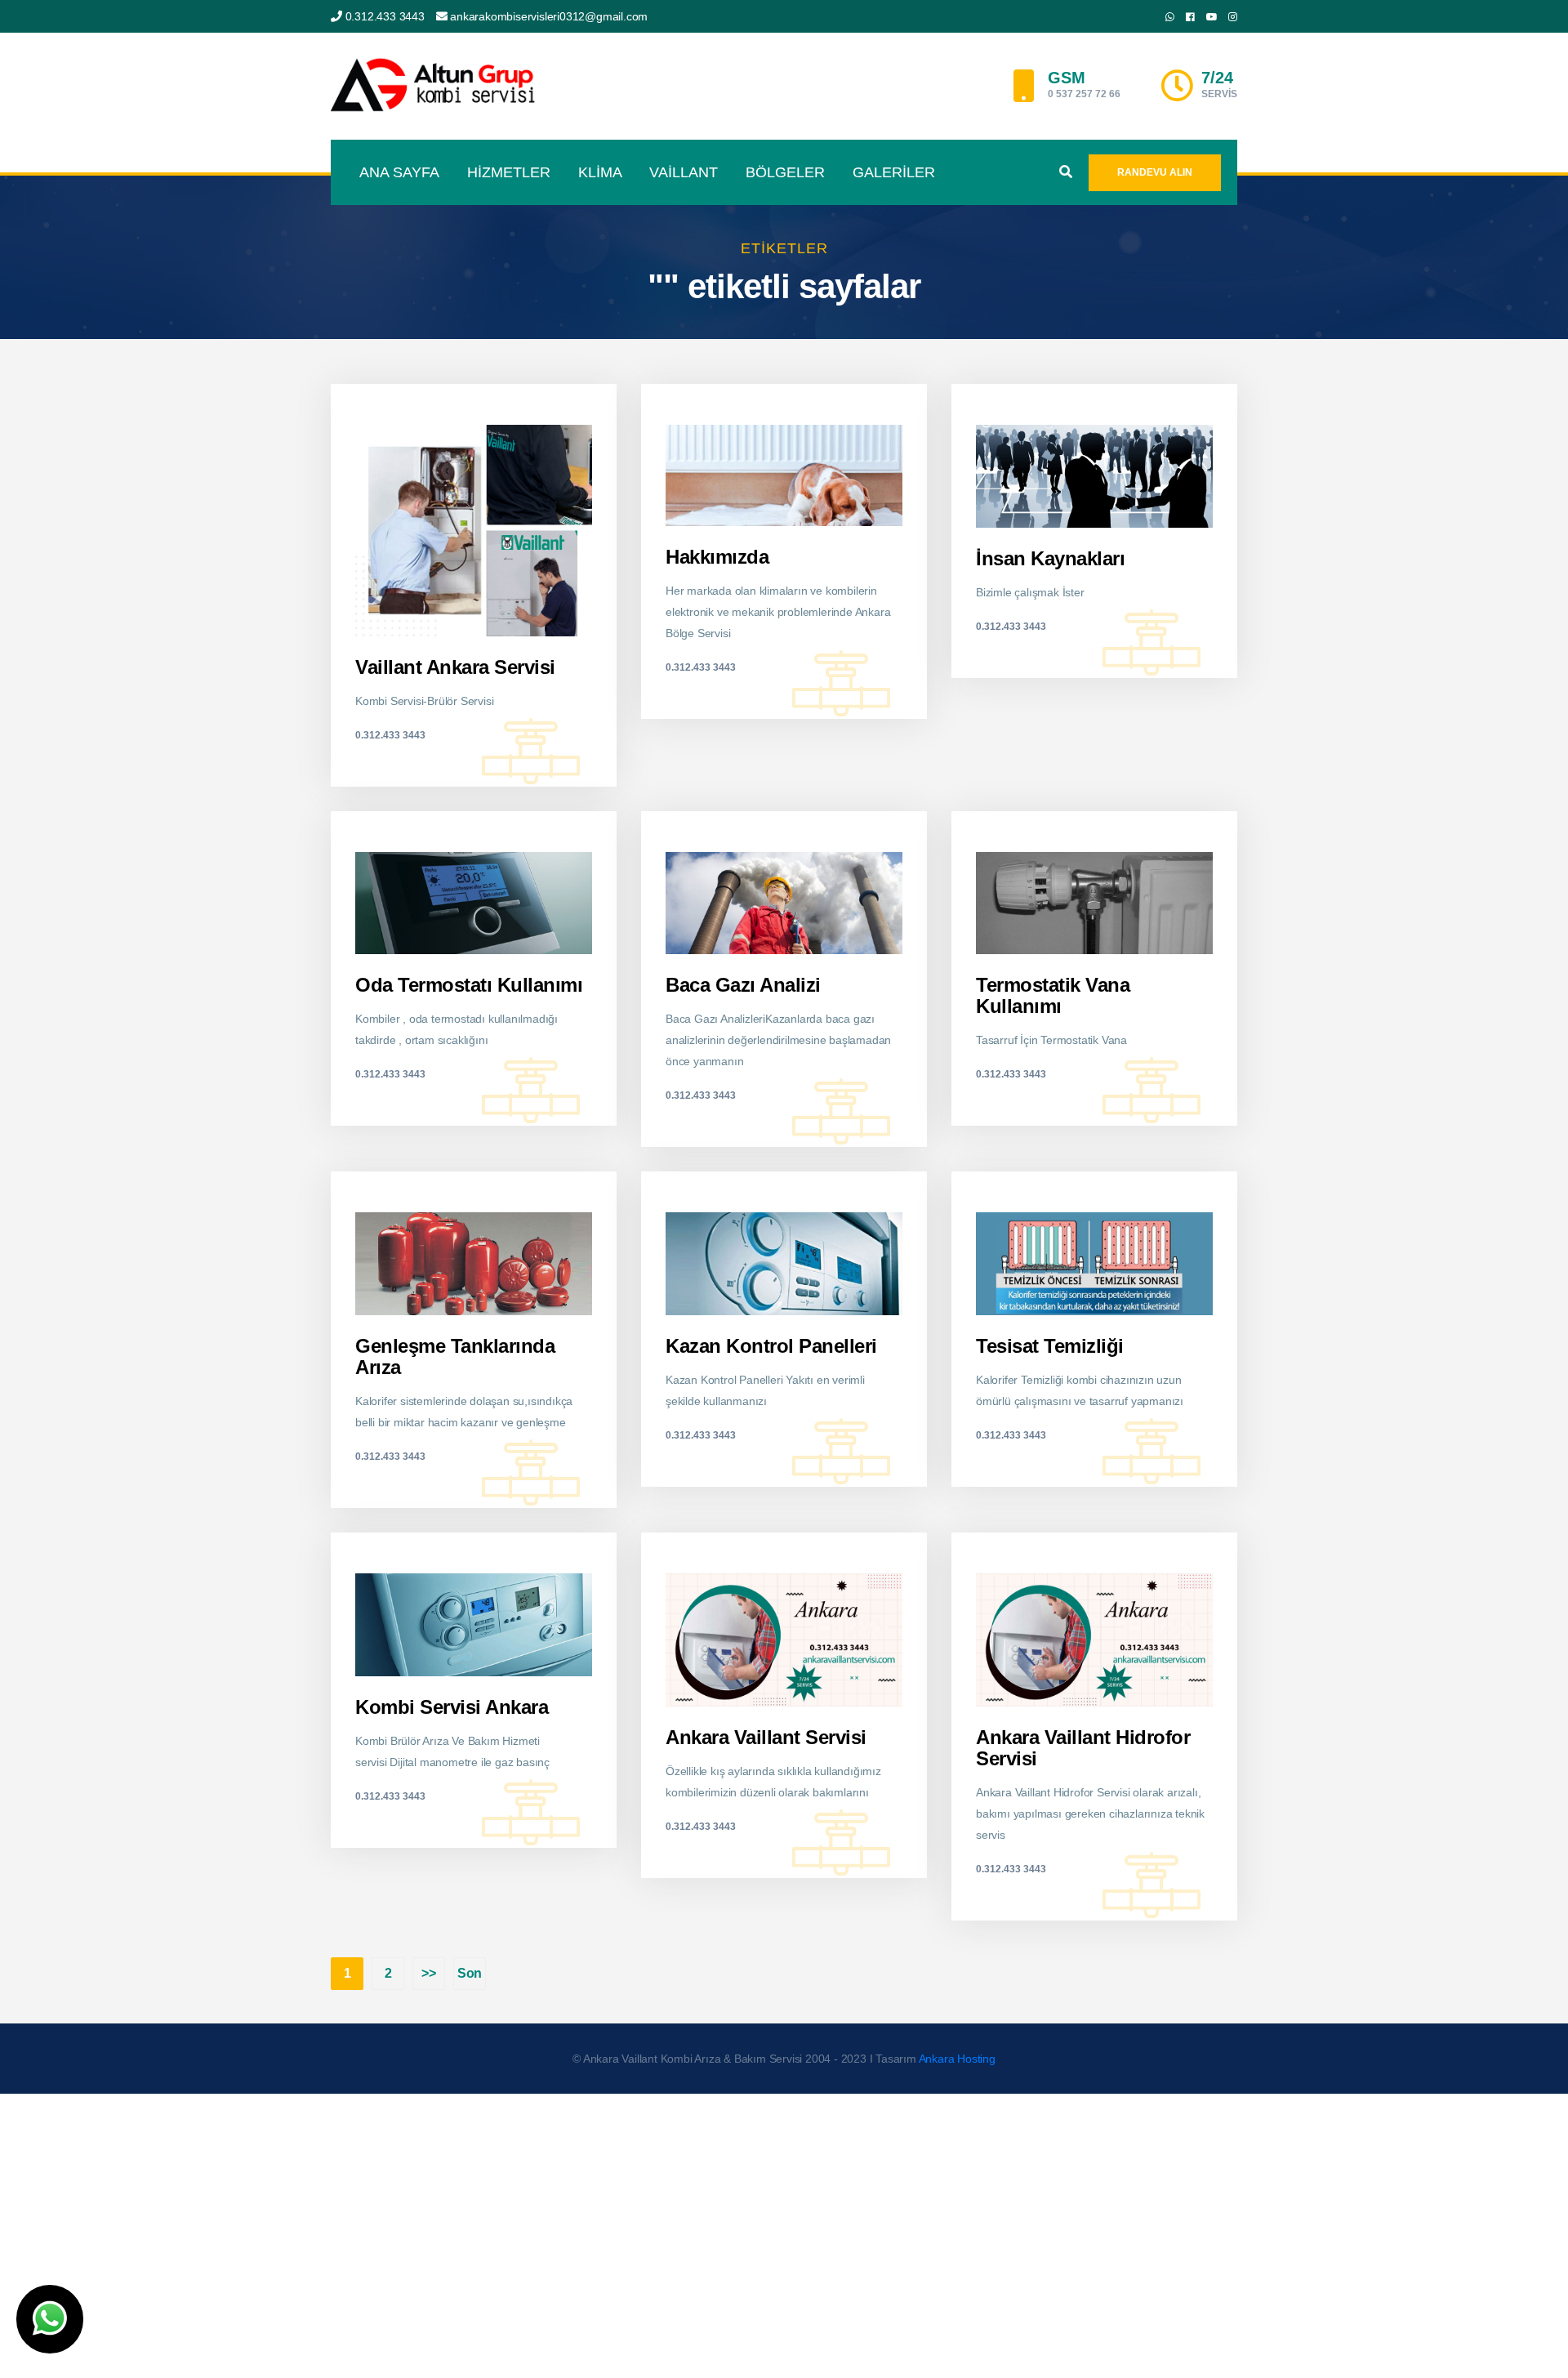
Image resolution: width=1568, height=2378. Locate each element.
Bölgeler (785, 172)
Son (470, 1973)
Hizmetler (509, 172)
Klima (600, 172)
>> (429, 1973)
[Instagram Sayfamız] (1233, 17)
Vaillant (684, 172)
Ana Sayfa (399, 172)
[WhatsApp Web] (1170, 17)
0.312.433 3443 (385, 16)
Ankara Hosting (957, 2059)
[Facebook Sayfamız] (1190, 17)
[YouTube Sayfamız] (1212, 17)
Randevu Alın (1155, 172)
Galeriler (894, 172)
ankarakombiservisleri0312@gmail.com (549, 16)
